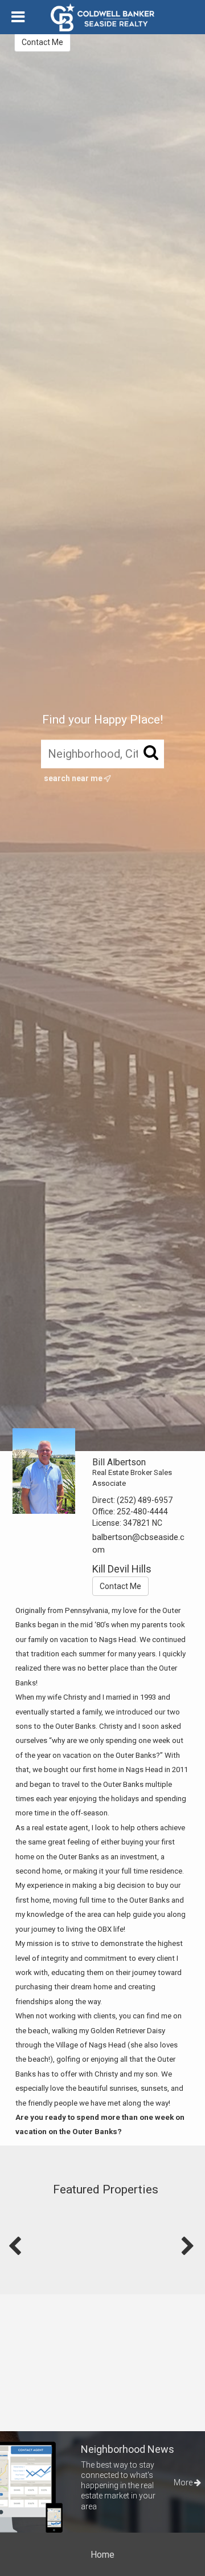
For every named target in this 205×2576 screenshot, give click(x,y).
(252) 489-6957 (145, 1500)
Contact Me (42, 42)
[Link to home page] (102, 18)
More (184, 2482)
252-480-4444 (142, 1512)
